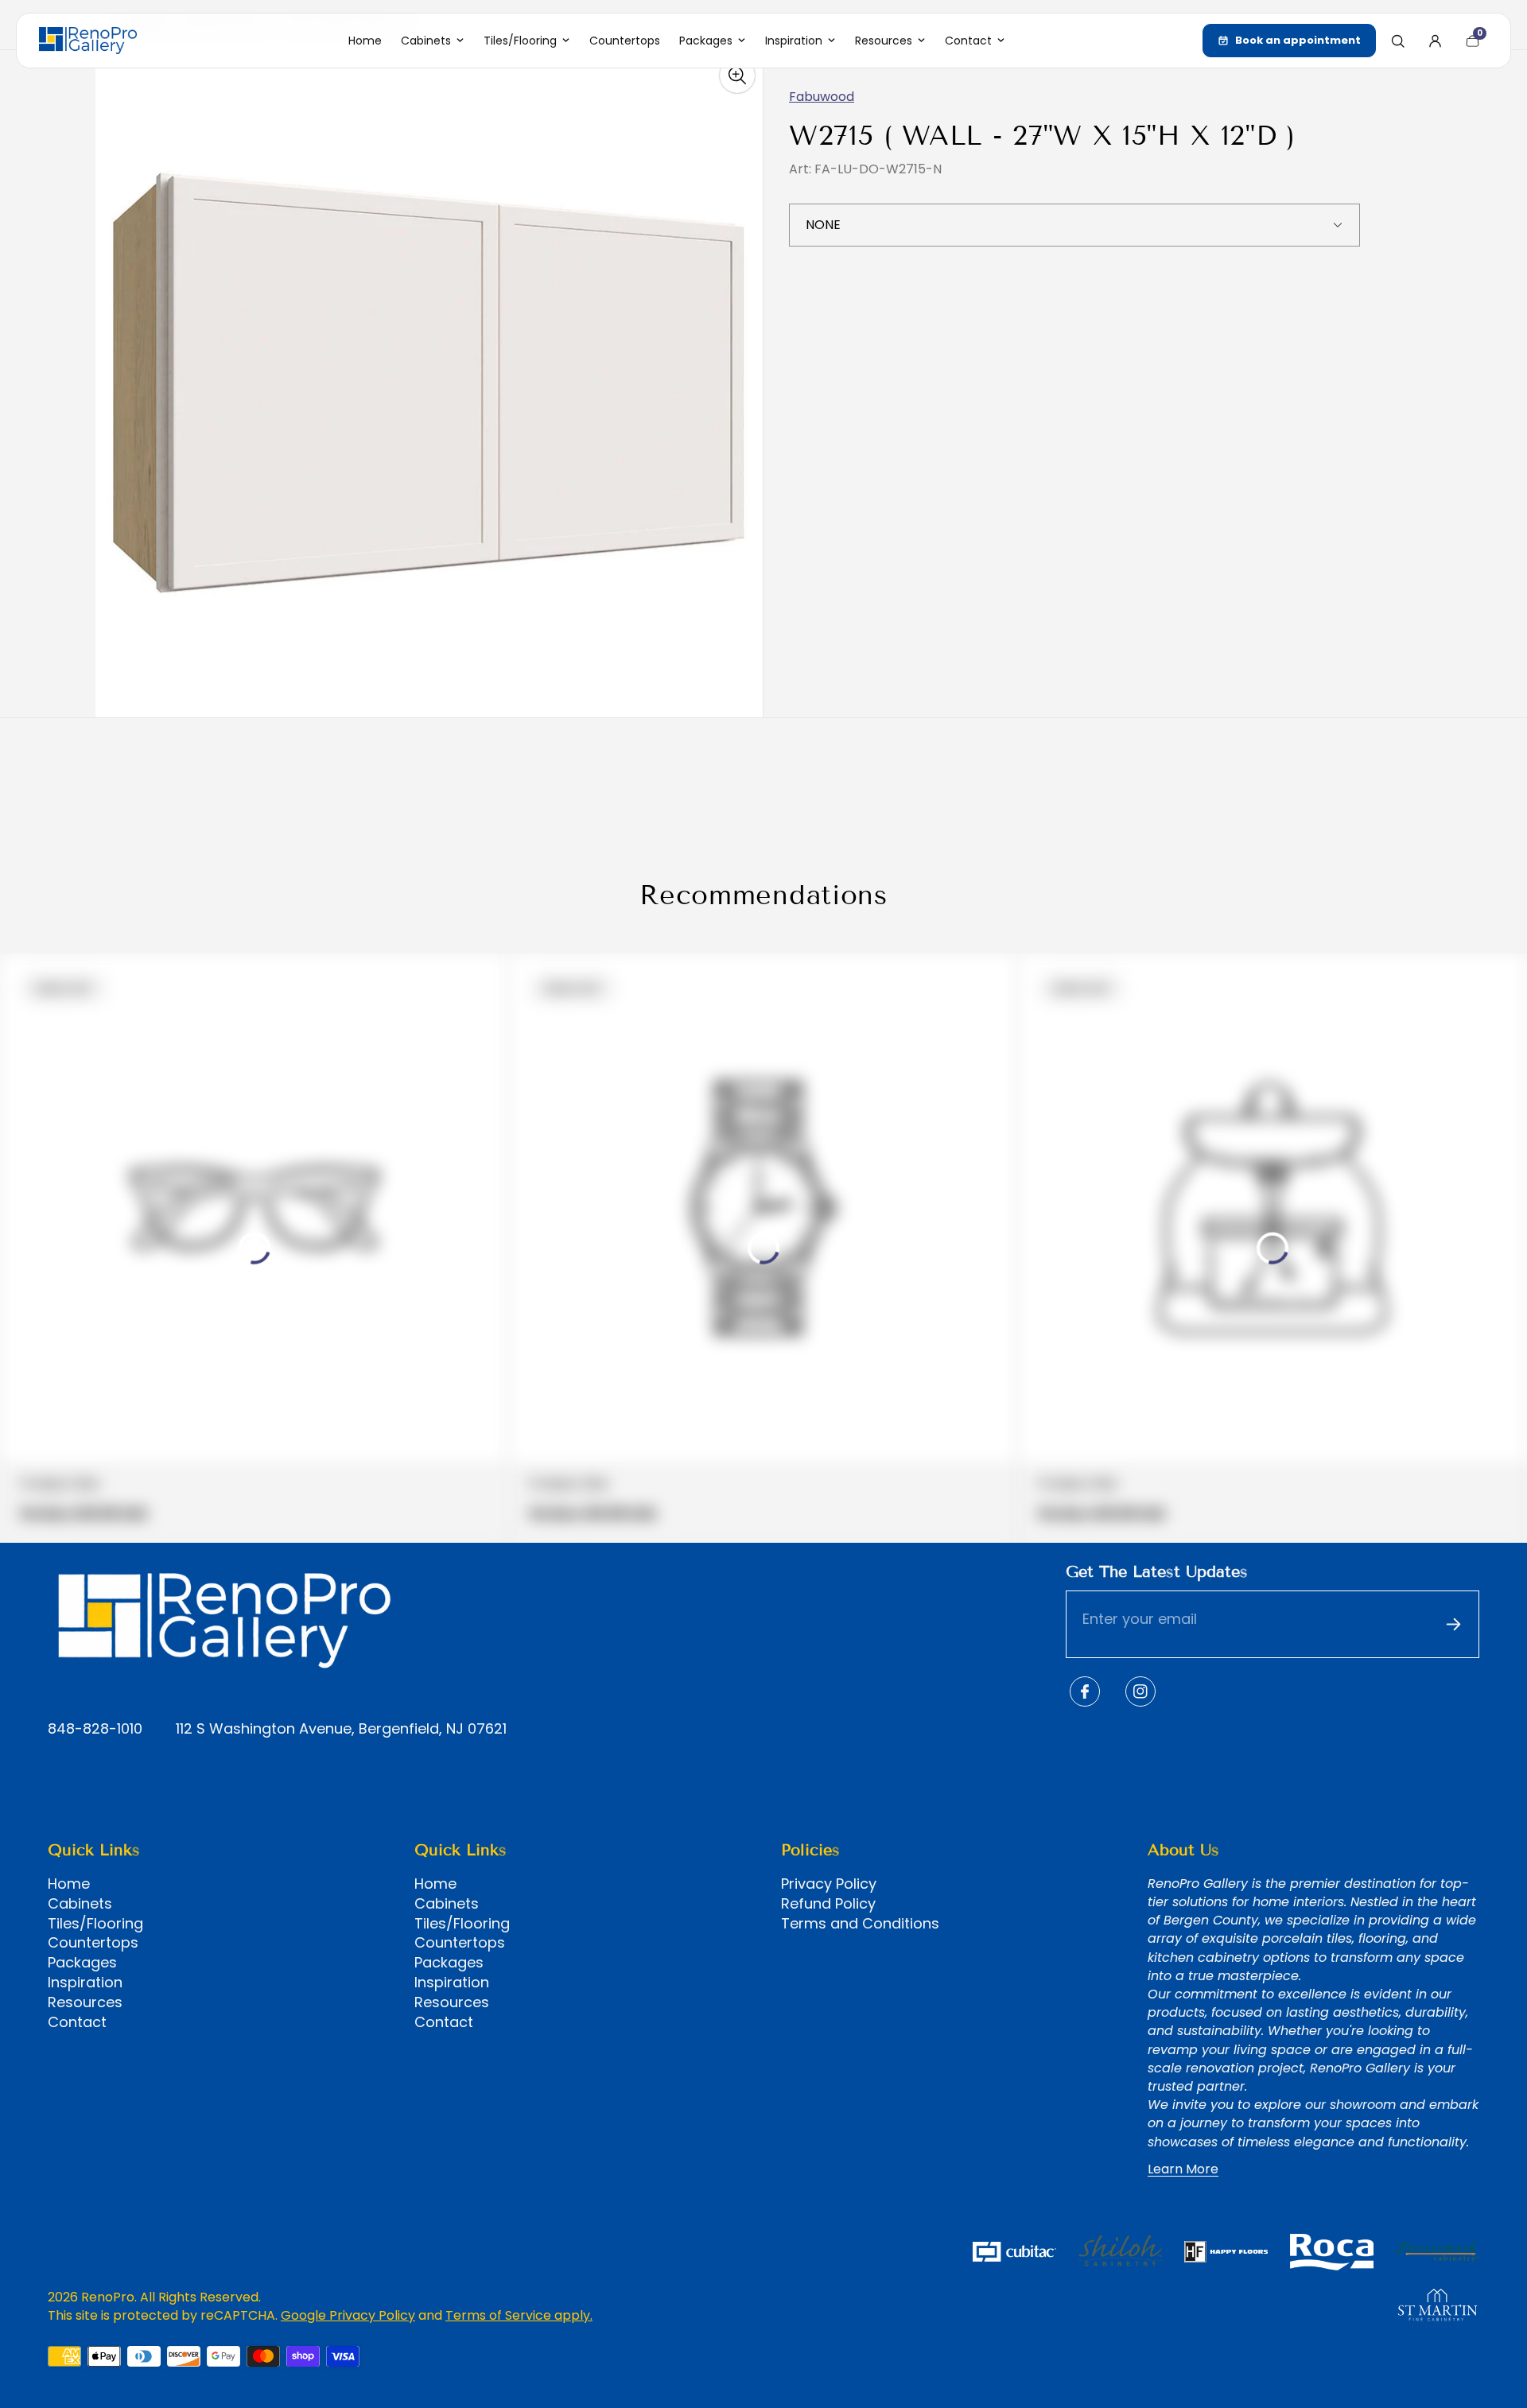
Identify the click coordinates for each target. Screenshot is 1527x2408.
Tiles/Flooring (95, 1924)
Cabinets (80, 1904)
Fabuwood (822, 97)
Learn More (1183, 2169)
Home (69, 1884)
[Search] (1397, 41)
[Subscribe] (1453, 1625)
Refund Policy (828, 1904)
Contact (77, 2022)
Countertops (93, 1943)
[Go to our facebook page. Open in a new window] (1085, 1691)
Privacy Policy (829, 1884)
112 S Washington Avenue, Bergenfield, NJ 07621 (341, 1729)
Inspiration (85, 1983)
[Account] (1435, 41)
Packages (82, 1963)
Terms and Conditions (860, 1924)
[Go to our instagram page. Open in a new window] (1140, 1691)
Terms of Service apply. (519, 2315)
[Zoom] (737, 76)
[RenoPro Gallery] (88, 41)
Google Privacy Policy (348, 2315)
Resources (85, 2002)
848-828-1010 (95, 1729)
